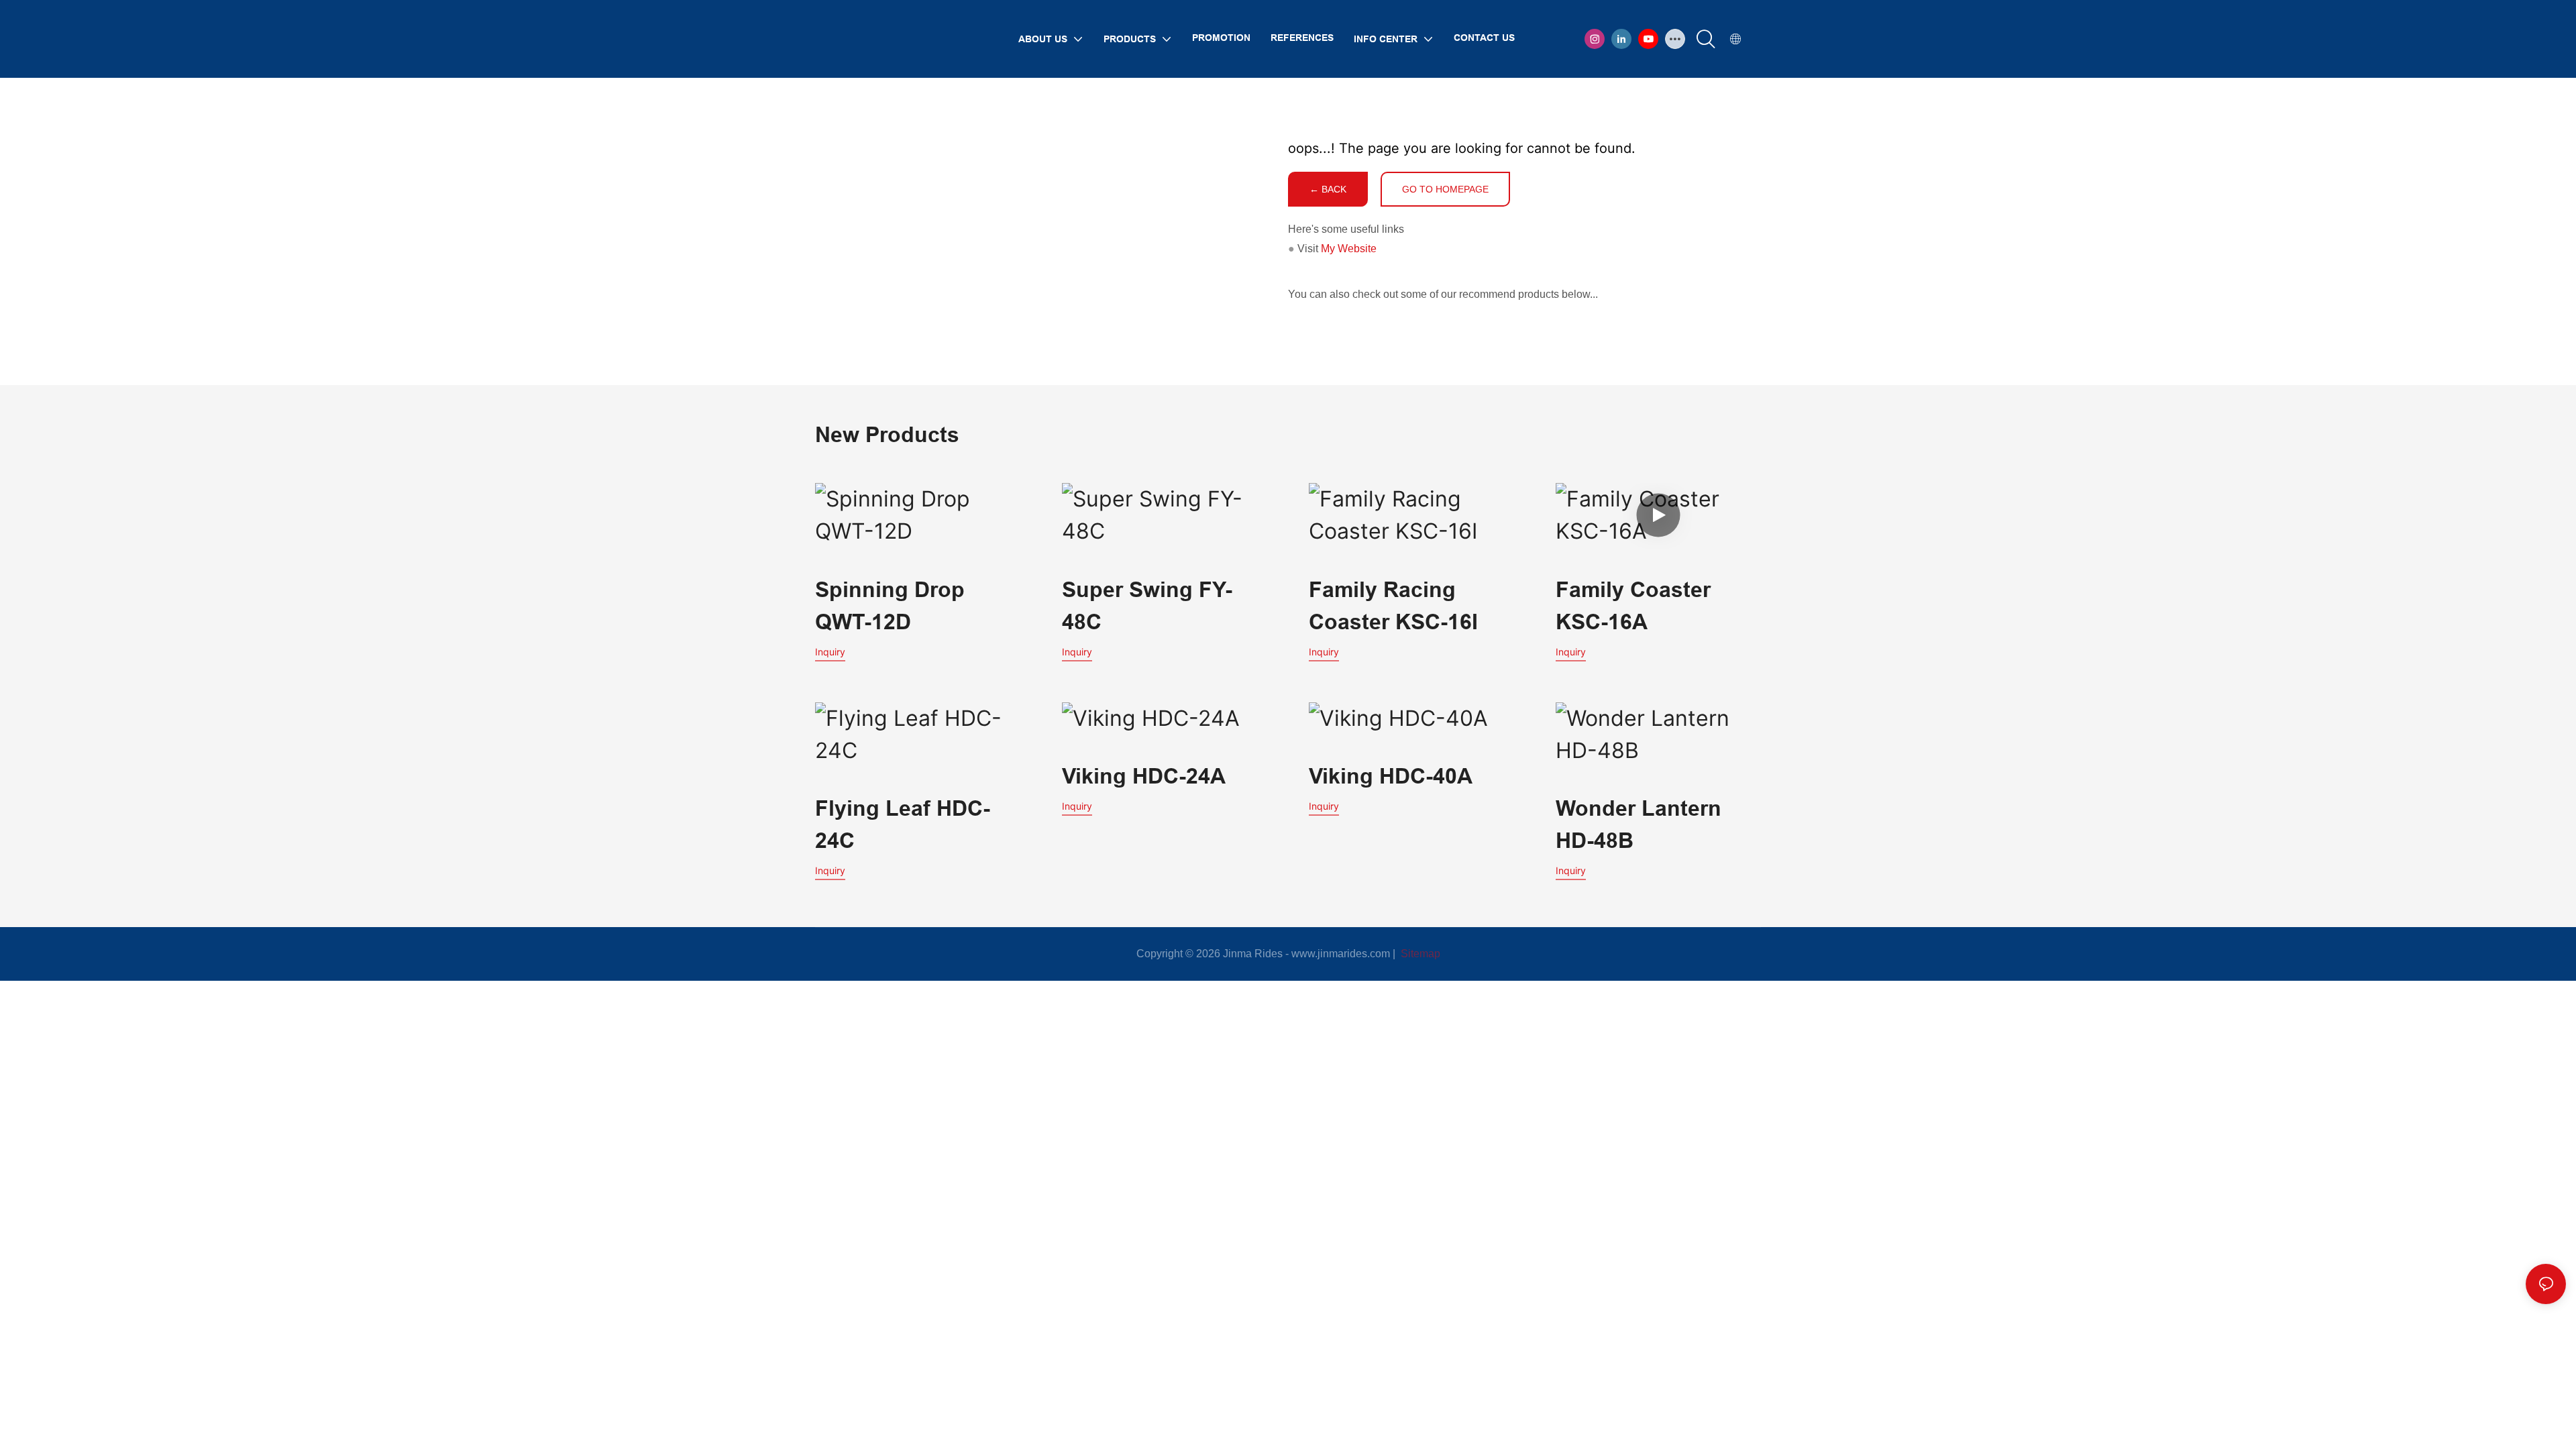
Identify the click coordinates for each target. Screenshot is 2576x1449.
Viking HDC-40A (1391, 776)
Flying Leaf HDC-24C (903, 824)
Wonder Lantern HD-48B (1639, 824)
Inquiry (830, 652)
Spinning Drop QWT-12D (890, 605)
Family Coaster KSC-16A (1633, 605)
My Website (1349, 249)
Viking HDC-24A (1144, 776)
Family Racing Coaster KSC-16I (1393, 605)
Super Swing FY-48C (1147, 605)
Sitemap (1419, 954)
